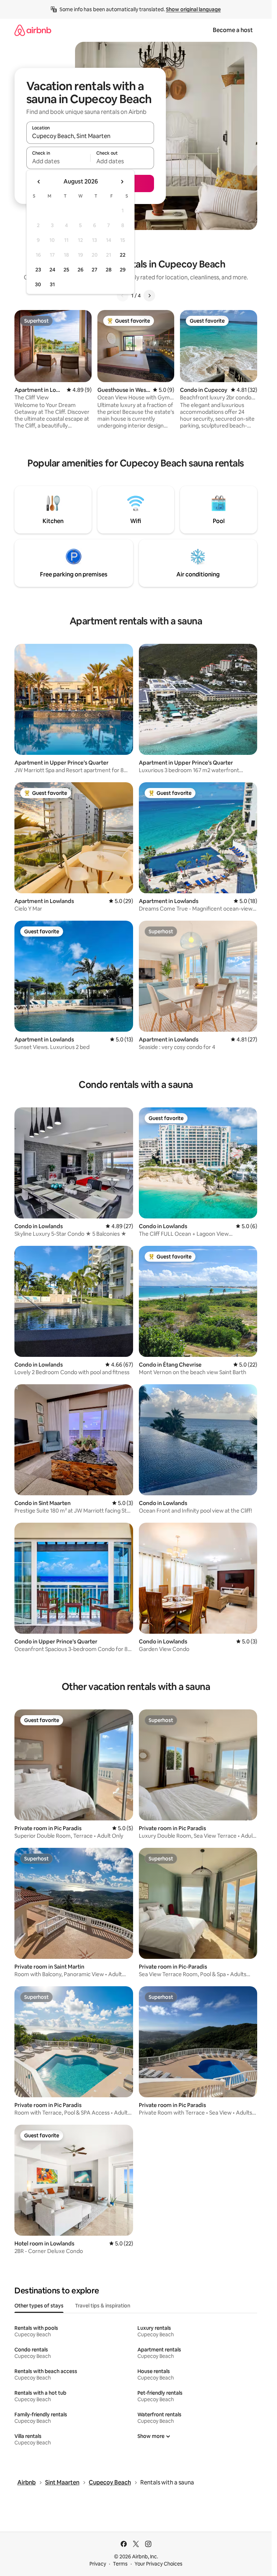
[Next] (149, 296)
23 (38, 270)
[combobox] (90, 136)
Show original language (193, 9)
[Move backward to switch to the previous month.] (39, 182)
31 (52, 284)
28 (109, 270)
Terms (120, 2564)
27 (94, 270)
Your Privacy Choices (159, 2564)
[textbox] (58, 161)
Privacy (98, 2564)
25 (66, 270)
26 (80, 270)
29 (123, 270)
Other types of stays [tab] (39, 2306)
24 (52, 270)
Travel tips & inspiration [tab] (103, 2306)
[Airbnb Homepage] (33, 30)
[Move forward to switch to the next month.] (122, 182)
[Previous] (123, 296)
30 (38, 284)
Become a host (233, 30)
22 (123, 255)
